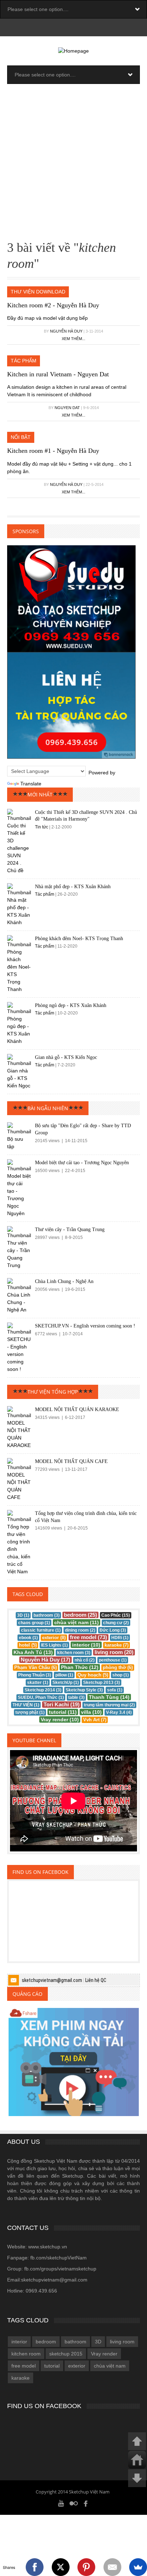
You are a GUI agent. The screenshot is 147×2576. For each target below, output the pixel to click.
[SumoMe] (138, 2567)
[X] (61, 2567)
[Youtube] (61, 2503)
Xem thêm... (73, 339)
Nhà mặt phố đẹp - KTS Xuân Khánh (73, 887)
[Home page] (73, 51)
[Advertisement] (73, 164)
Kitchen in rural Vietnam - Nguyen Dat (58, 374)
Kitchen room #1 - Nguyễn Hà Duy (53, 451)
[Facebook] (86, 2503)
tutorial (52, 2366)
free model (24, 2366)
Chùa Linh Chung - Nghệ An (64, 1281)
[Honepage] (137, 2460)
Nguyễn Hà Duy (66, 331)
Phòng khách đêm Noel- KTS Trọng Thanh (79, 939)
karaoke (21, 2378)
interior (19, 2342)
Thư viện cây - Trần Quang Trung (70, 1229)
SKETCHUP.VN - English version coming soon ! (85, 1326)
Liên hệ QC (96, 1980)
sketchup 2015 (66, 2354)
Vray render (104, 2354)
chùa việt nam (110, 2366)
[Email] (112, 2567)
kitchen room (26, 2354)
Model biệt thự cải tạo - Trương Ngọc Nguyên (82, 1163)
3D (98, 2342)
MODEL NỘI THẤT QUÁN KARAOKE (77, 1409)
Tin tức (42, 827)
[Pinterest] (86, 2567)
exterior (77, 2366)
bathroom (75, 2342)
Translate (31, 784)
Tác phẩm (45, 894)
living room (122, 2342)
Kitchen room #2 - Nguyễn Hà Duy (53, 305)
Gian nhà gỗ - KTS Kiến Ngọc (66, 1057)
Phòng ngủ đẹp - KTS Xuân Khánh (71, 1005)
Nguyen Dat (67, 408)
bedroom (46, 2342)
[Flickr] (73, 2503)
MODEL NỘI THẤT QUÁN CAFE (71, 1461)
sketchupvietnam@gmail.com (52, 1980)
